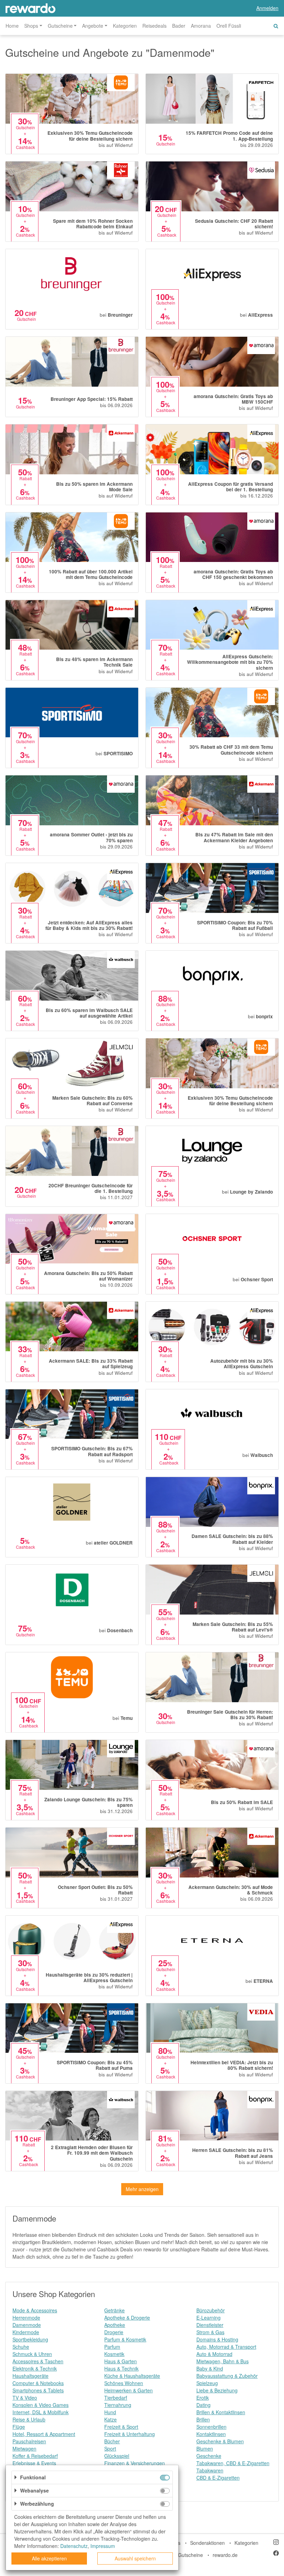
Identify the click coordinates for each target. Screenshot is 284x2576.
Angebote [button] (93, 26)
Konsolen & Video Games (41, 2405)
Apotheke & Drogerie (127, 2318)
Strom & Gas (210, 2332)
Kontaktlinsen (211, 2434)
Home (12, 26)
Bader (179, 26)
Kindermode (26, 2332)
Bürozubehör (211, 2310)
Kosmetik (114, 2354)
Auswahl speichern (135, 2558)
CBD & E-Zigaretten (218, 2478)
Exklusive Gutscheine (180, 2555)
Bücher (112, 2441)
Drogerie (114, 2332)
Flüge (19, 2427)
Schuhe (21, 2347)
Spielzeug (207, 2383)
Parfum (112, 2347)
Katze (110, 2419)
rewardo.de (225, 2555)
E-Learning (208, 2318)
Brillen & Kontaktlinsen (221, 2412)
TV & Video (25, 2398)
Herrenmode (26, 2318)
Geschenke (209, 2456)
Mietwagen (24, 2448)
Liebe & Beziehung (217, 2390)
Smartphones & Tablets (38, 2390)
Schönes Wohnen (124, 2383)
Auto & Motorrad (214, 2354)
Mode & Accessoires (35, 2310)
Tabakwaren (210, 2470)
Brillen (203, 2419)
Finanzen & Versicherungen (135, 2463)
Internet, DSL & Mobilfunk (41, 2412)
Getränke (114, 2310)
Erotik (203, 2398)
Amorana (201, 26)
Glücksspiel (117, 2456)
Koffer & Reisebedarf (35, 2456)
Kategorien (125, 26)
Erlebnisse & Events (34, 2463)
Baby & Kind (210, 2368)
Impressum (103, 2546)
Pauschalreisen (29, 2441)
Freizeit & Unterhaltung (130, 2434)
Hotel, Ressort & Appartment (44, 2434)
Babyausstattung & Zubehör (227, 2376)
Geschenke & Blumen (220, 2441)
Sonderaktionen (207, 2543)
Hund (110, 2412)
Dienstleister (210, 2325)
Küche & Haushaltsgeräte (132, 2376)
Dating (203, 2405)
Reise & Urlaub (29, 2419)
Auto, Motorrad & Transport (226, 2347)
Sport (110, 2448)
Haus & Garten (121, 2361)
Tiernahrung (118, 2405)
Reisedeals (154, 26)
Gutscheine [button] (60, 26)
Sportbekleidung (30, 2339)
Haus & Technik (121, 2368)
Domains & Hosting (217, 2339)
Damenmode (27, 2325)
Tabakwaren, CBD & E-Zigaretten (233, 2463)
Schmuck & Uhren (32, 2354)
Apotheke (115, 2325)
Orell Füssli (229, 26)
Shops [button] (31, 26)
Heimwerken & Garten (128, 2390)
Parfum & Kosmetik (125, 2339)
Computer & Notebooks (38, 2383)
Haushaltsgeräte (30, 2376)
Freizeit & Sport (121, 2427)
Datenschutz (74, 2546)
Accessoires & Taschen (38, 2361)
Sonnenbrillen (211, 2427)
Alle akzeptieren (49, 2558)
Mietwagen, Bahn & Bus (223, 2361)
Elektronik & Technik (35, 2368)
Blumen (205, 2448)
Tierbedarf (116, 2398)
